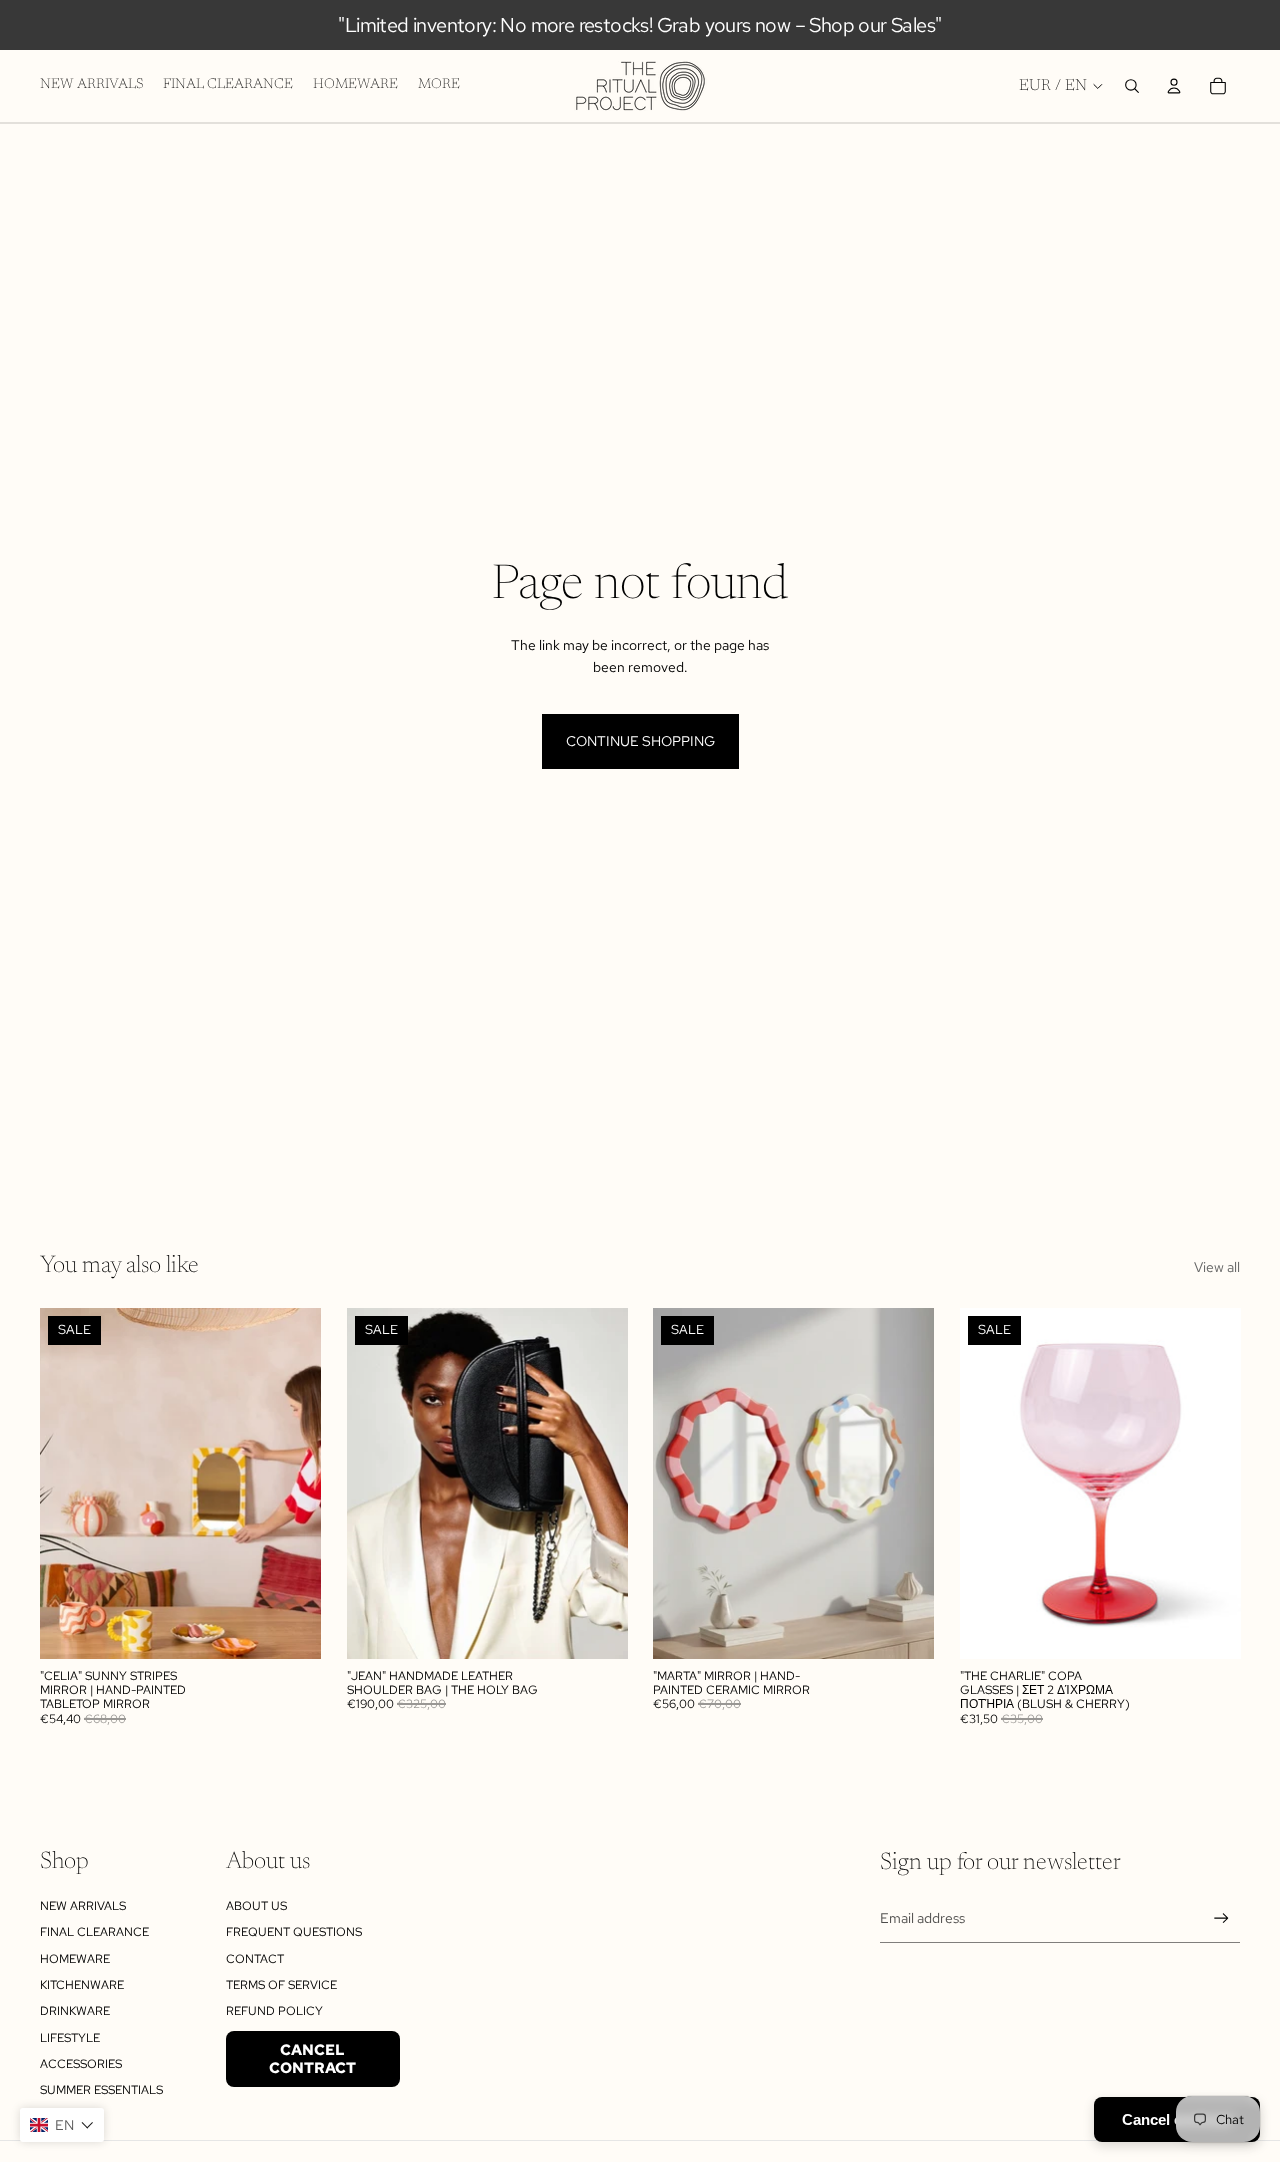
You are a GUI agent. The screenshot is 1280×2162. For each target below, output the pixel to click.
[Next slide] (291, 1483)
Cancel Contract (312, 2059)
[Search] (1132, 86)
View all (1217, 1267)
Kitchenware (82, 1985)
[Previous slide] (70, 1483)
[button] (62, 2125)
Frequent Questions (294, 1932)
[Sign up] (1221, 1918)
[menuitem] (439, 86)
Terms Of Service (281, 1985)
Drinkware (75, 2011)
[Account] (1174, 86)
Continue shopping (640, 741)
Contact (255, 1959)
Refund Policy (274, 2011)
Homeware (75, 1959)
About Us (256, 1906)
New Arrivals (83, 1906)
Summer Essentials (101, 2090)
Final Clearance (94, 1932)
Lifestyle (70, 2038)
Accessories (81, 2064)
